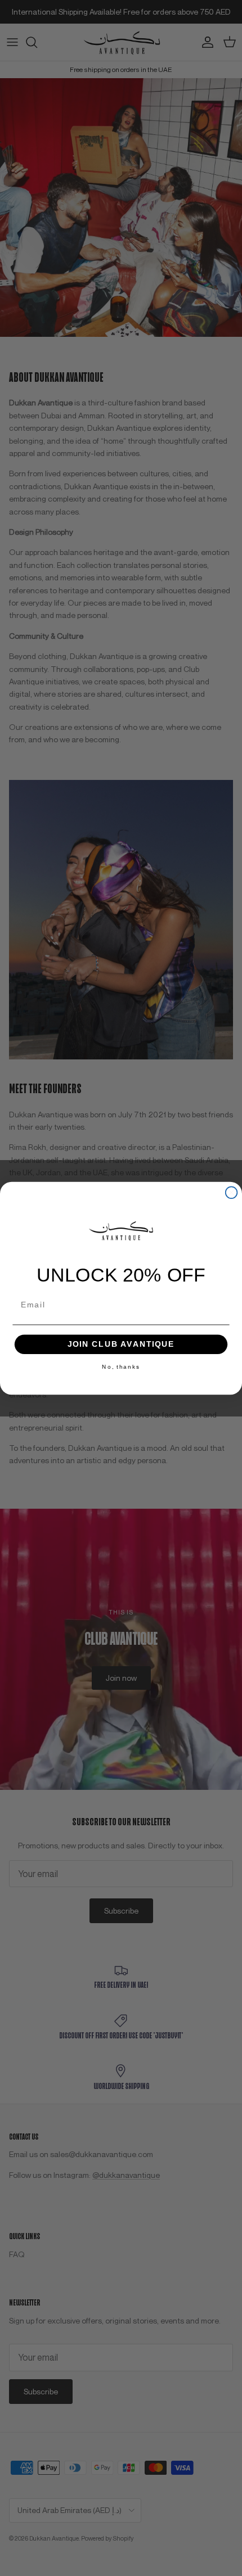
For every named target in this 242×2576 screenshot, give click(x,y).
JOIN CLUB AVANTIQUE (121, 1344)
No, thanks (121, 1366)
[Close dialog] (232, 1192)
